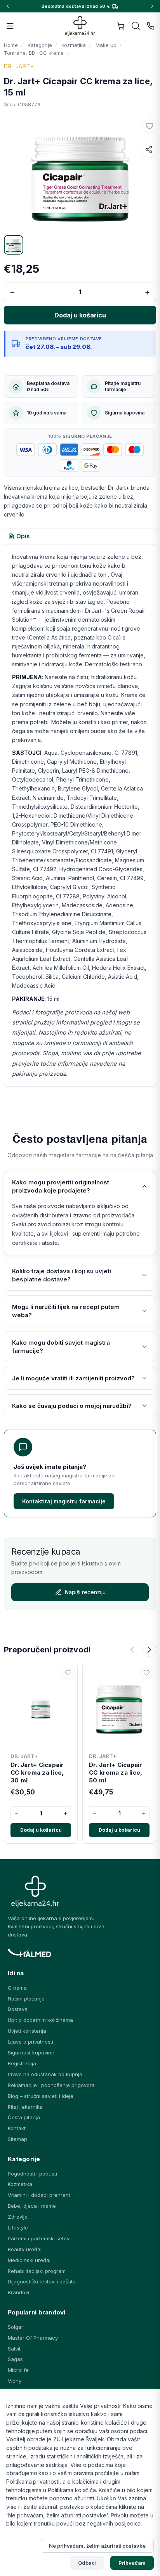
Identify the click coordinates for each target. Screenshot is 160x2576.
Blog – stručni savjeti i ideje (41, 2096)
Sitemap (17, 2139)
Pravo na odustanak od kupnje (45, 2074)
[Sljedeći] (149, 1650)
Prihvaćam (132, 2563)
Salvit (14, 2349)
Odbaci (87, 2563)
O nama (17, 1988)
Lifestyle (18, 2228)
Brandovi (18, 2292)
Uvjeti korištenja (27, 2031)
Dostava (18, 2009)
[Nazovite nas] (151, 26)
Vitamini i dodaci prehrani (39, 2195)
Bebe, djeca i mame (32, 2206)
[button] (150, 126)
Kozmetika (20, 2184)
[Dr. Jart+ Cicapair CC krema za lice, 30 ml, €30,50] (41, 1708)
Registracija (22, 2063)
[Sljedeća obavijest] (152, 6)
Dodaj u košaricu (41, 1830)
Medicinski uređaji (30, 2260)
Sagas (15, 2359)
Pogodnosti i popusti (32, 2174)
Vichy (15, 2381)
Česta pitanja (24, 2117)
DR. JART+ (19, 66)
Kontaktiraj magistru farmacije (64, 1501)
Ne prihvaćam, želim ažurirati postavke (97, 2546)
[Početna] (80, 26)
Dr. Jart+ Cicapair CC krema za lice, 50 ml (116, 1773)
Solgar (16, 2327)
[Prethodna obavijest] (8, 6)
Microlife (18, 2370)
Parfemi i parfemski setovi (39, 2238)
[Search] (136, 26)
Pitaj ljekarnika (25, 2107)
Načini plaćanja (26, 1999)
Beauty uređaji (25, 2249)
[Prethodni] (132, 1650)
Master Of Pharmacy (33, 2338)
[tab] (19, 537)
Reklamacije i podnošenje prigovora (51, 2085)
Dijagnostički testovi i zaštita (42, 2281)
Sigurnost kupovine (31, 2052)
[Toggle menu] (10, 26)
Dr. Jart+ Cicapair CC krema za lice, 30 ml (37, 1773)
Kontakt (17, 2128)
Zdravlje (18, 2217)
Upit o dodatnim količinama (40, 2020)
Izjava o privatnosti (30, 2042)
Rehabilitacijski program (37, 2271)
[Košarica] (121, 26)
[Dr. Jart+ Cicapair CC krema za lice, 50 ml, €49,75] (119, 1708)
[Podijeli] (149, 149)
